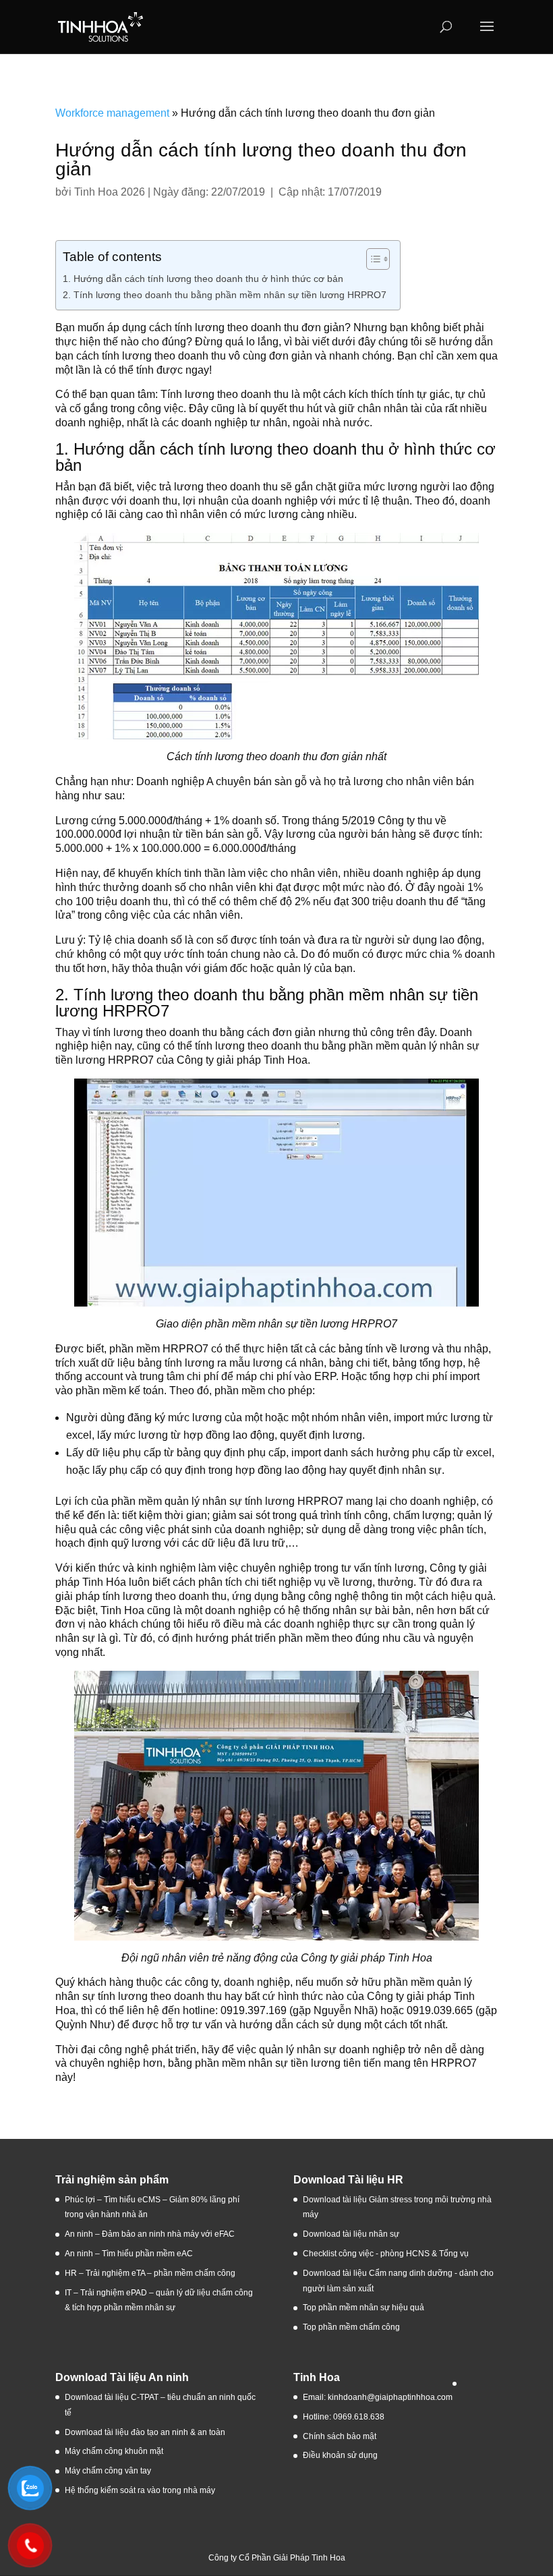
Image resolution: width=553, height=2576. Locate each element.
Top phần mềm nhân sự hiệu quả (363, 2308)
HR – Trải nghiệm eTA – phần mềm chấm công (150, 2273)
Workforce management (112, 113)
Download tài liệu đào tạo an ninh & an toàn (146, 2432)
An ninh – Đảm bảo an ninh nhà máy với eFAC (150, 2234)
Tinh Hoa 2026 (110, 192)
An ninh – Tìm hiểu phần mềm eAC (130, 2254)
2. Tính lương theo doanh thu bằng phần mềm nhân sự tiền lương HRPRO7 (225, 295)
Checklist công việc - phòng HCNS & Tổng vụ (386, 2254)
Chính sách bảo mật (340, 2436)
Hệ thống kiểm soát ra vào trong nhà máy (140, 2490)
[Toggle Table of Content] (371, 259)
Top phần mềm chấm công (351, 2327)
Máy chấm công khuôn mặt (114, 2451)
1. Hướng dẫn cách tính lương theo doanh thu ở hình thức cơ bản (203, 279)
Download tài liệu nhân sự (351, 2234)
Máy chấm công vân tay (108, 2471)
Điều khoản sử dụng (340, 2455)
